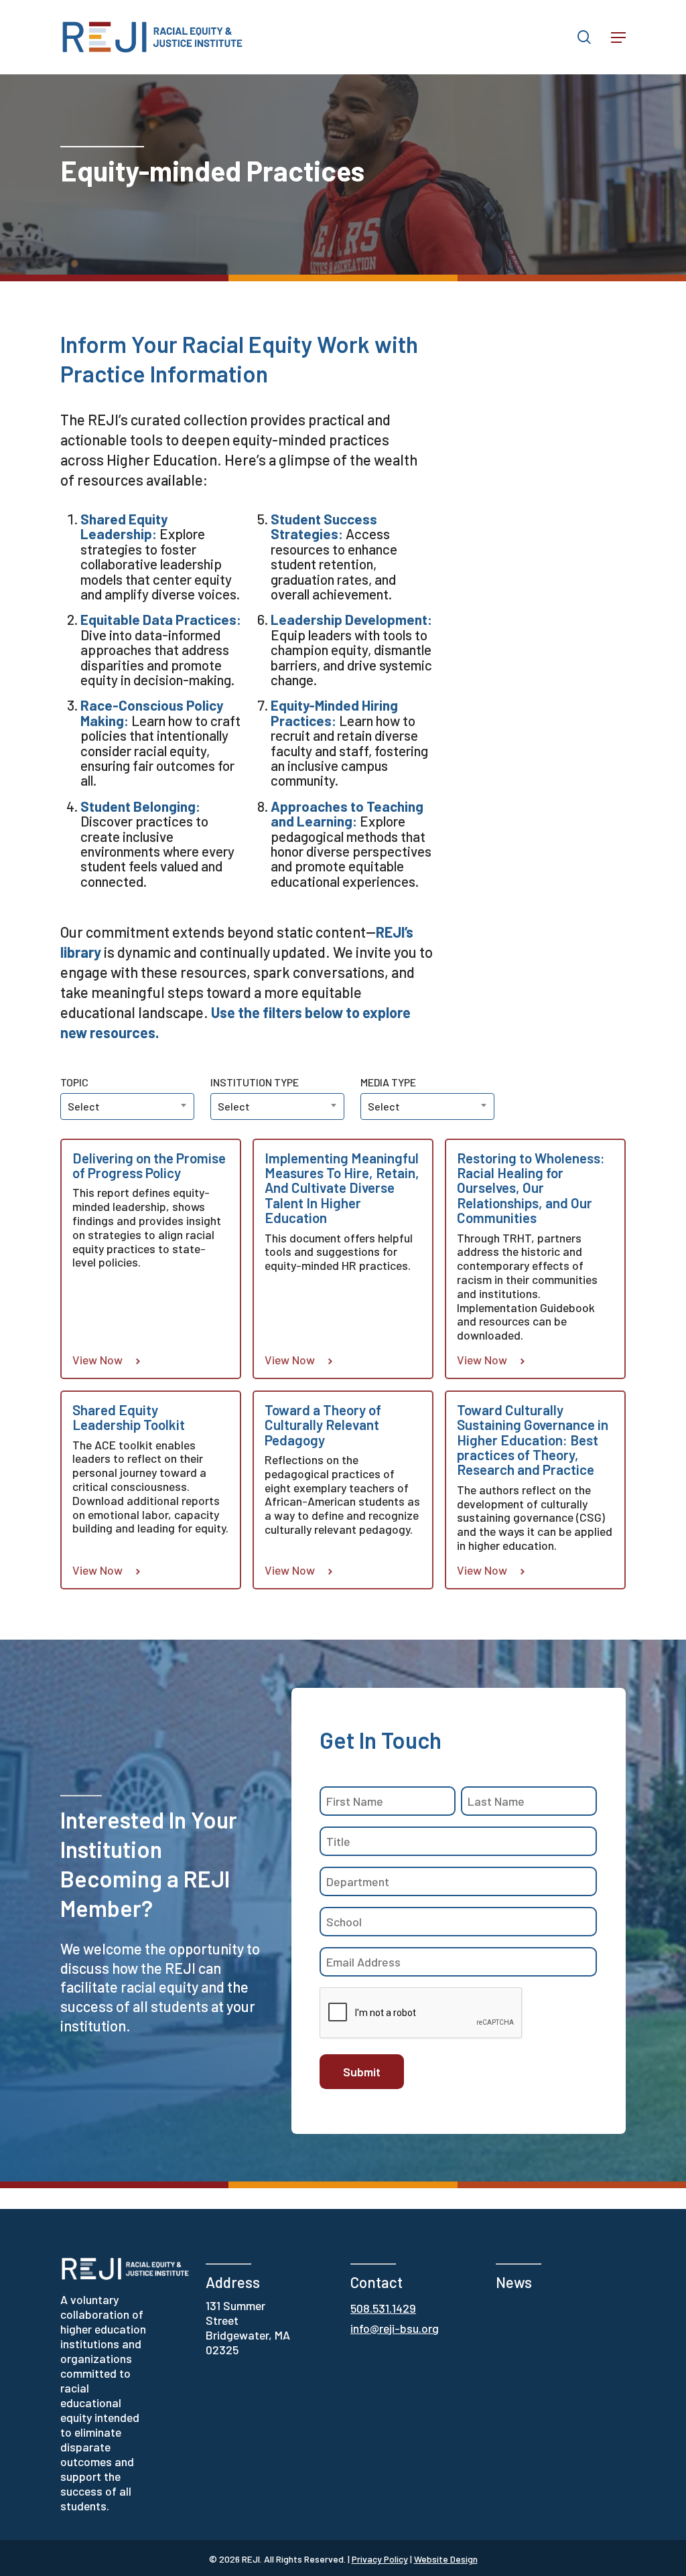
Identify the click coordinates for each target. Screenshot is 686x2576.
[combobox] (277, 1106)
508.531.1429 (383, 2308)
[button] (618, 38)
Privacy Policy (380, 2559)
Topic (74, 1082)
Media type (388, 1082)
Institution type (255, 1082)
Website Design (446, 2559)
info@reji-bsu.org (395, 2328)
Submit (362, 2072)
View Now (97, 1360)
